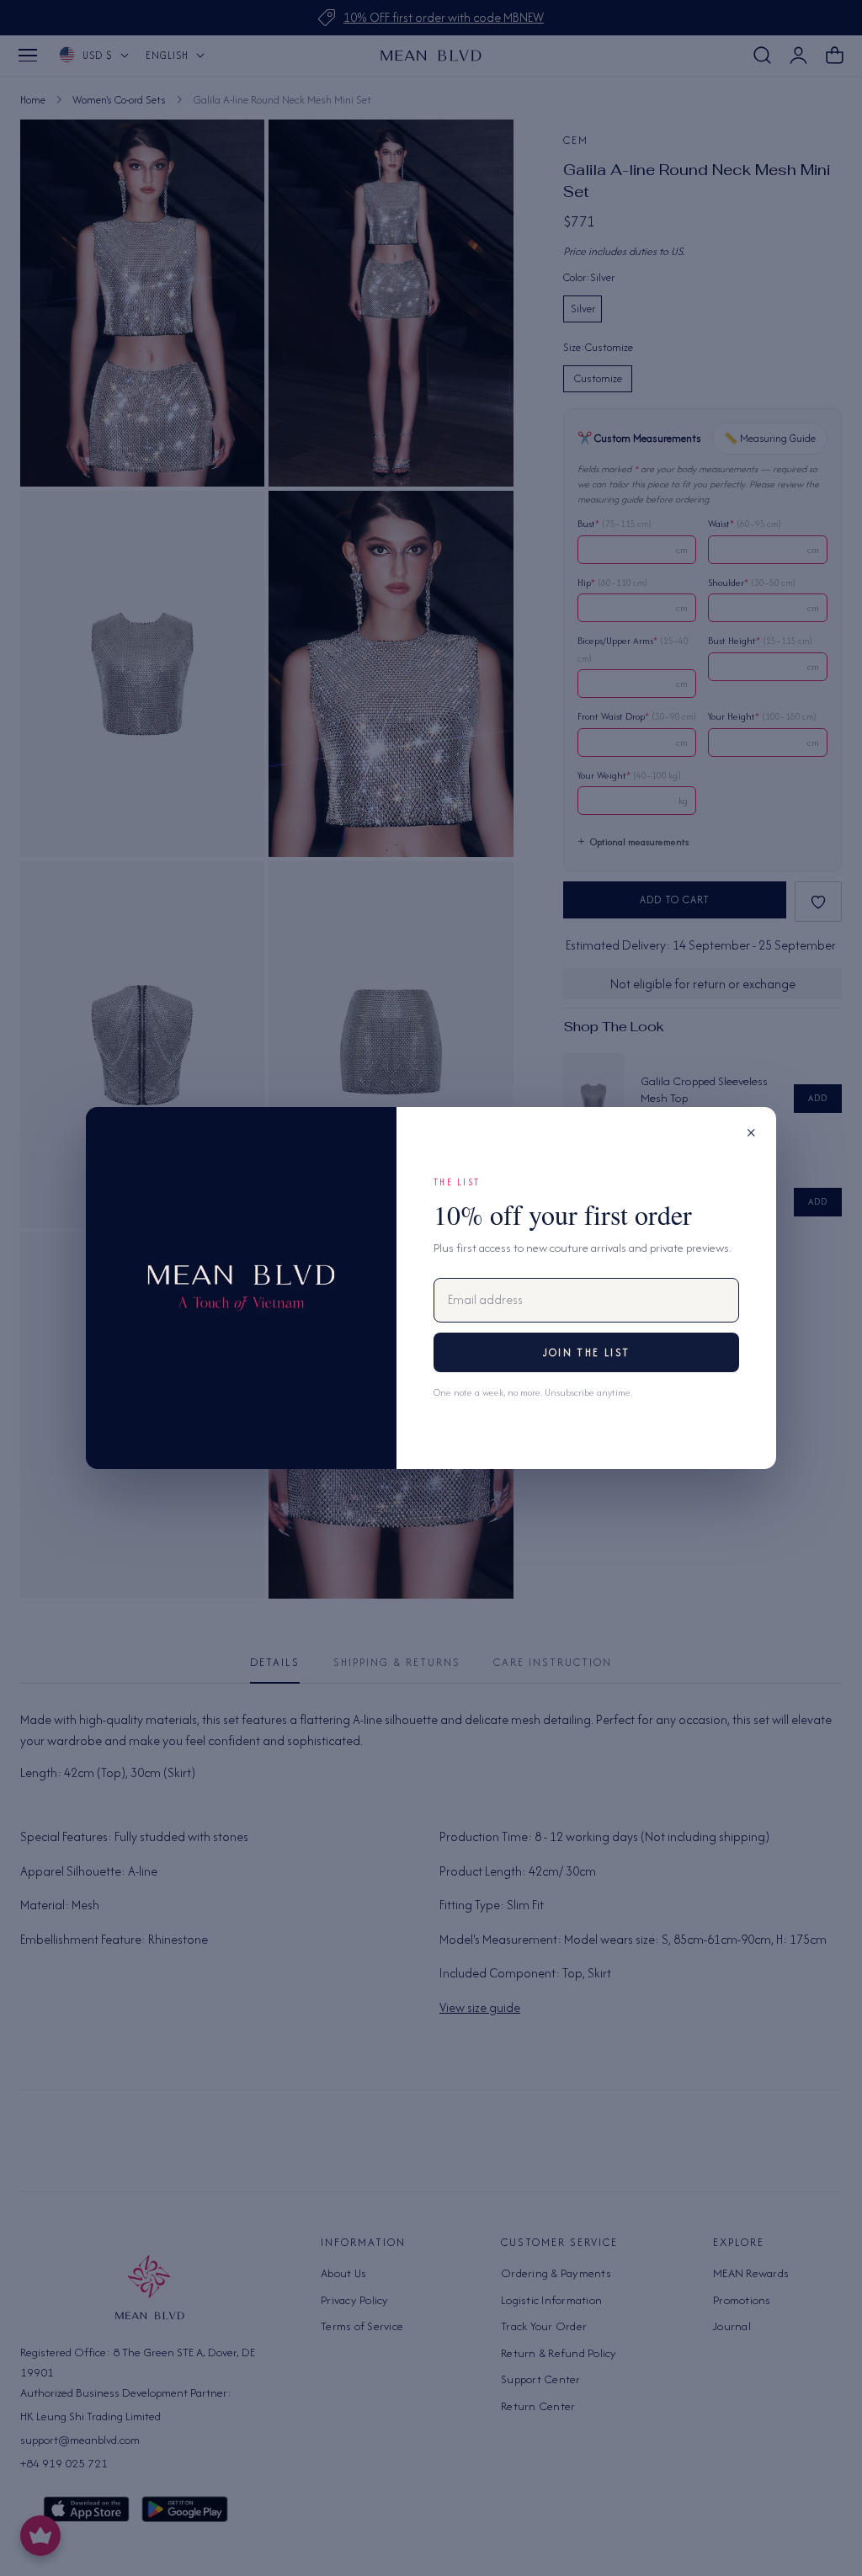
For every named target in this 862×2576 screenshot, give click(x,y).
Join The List (586, 1352)
